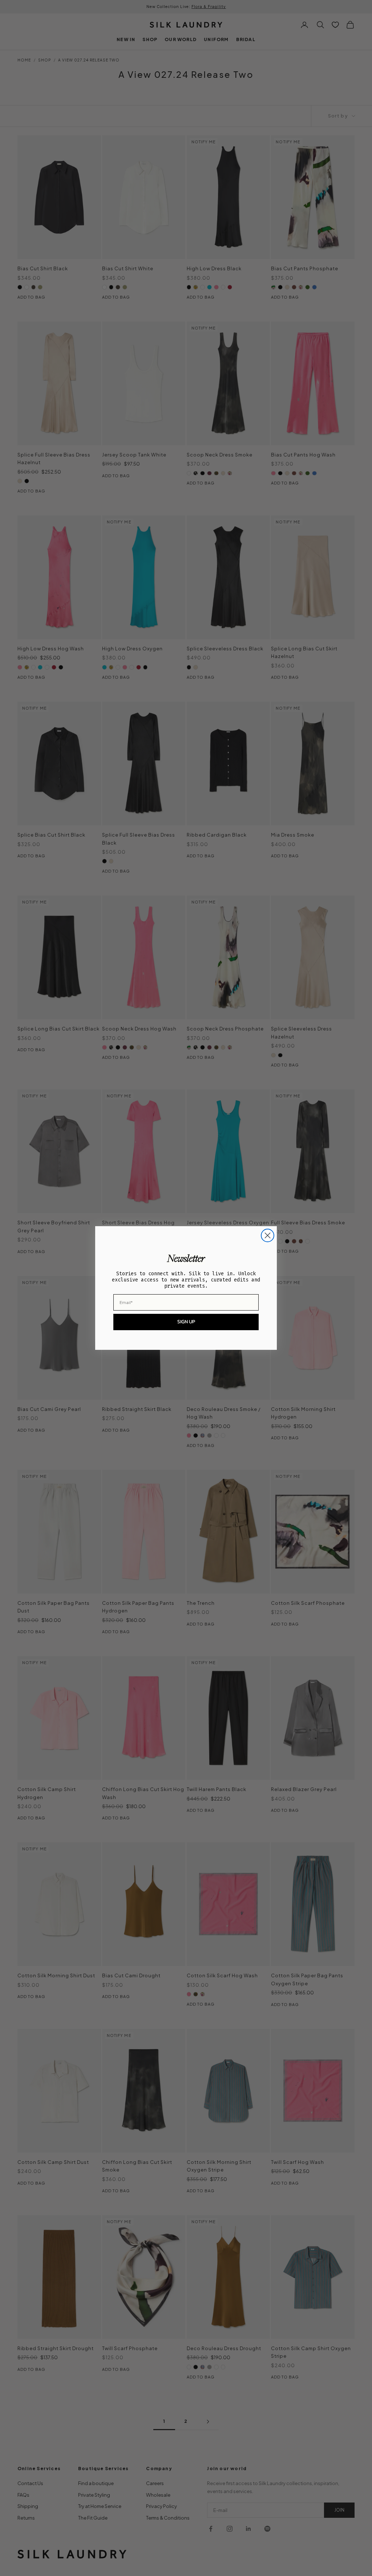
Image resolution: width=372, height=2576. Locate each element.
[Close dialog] (268, 1235)
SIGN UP (186, 1322)
